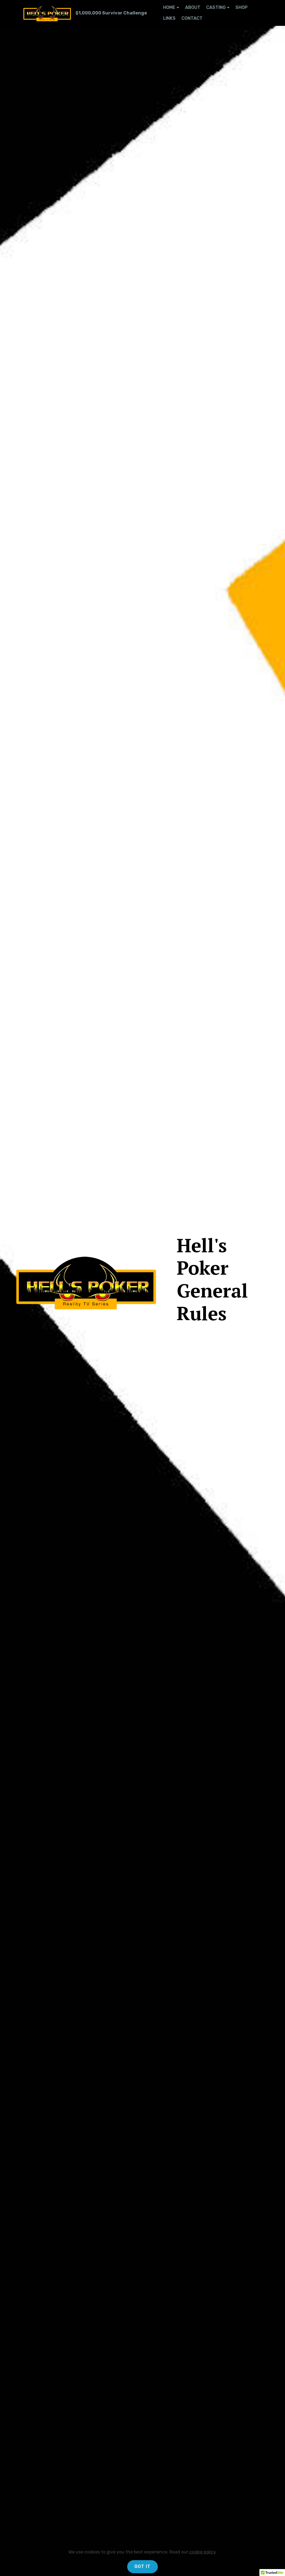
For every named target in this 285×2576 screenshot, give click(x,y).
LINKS (169, 18)
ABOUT (193, 7)
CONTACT (192, 18)
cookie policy (202, 2552)
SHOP (242, 7)
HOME (169, 7)
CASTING (216, 7)
